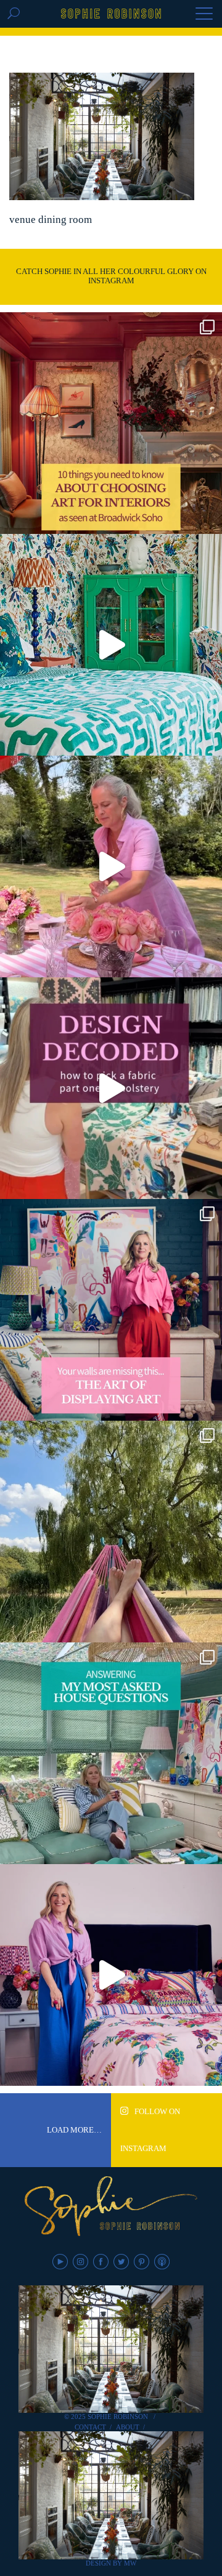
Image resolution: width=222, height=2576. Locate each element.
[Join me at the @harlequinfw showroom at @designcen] (111, 1088)
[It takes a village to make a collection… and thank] (111, 1975)
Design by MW (111, 2563)
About (128, 2427)
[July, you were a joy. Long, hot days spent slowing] (111, 1532)
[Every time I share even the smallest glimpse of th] (111, 1753)
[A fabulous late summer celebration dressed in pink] (111, 866)
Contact (90, 2427)
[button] (204, 15)
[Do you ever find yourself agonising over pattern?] (111, 645)
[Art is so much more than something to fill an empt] (111, 1310)
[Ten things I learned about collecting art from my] (111, 423)
